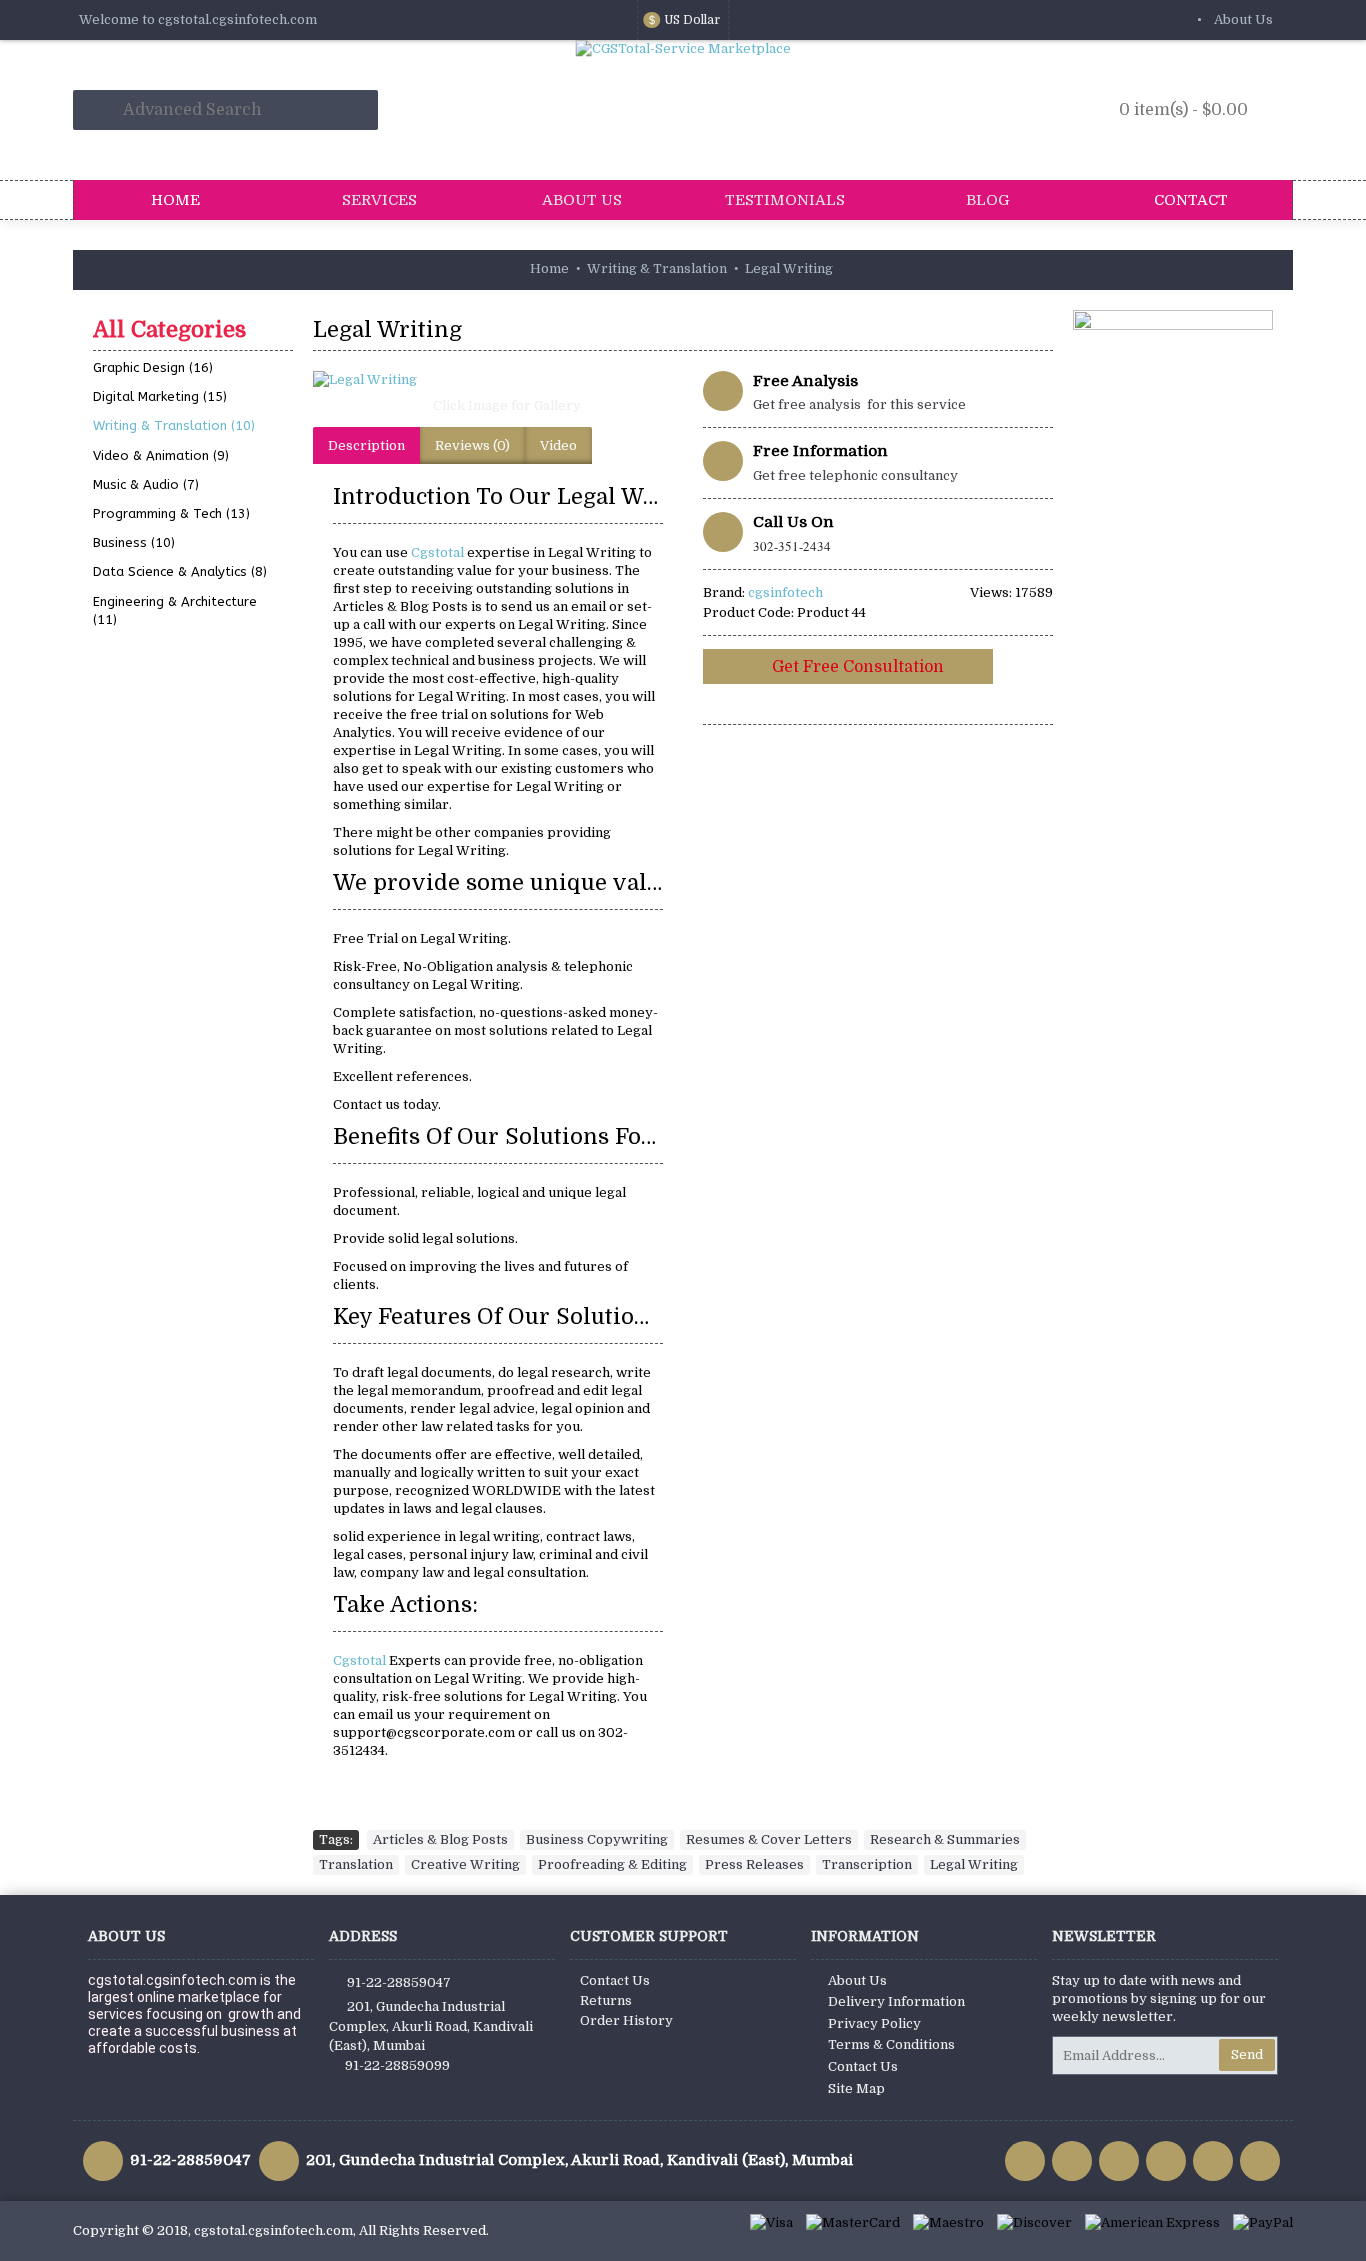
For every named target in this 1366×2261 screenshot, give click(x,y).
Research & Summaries (945, 1839)
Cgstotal (439, 552)
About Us (857, 1980)
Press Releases (754, 1864)
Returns (606, 2000)
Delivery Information (896, 2001)
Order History (626, 2020)
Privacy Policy (874, 2023)
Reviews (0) (472, 445)
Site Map (856, 2088)
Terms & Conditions (891, 2045)
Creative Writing (465, 1864)
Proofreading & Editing (612, 1864)
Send (1247, 2054)
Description (366, 445)
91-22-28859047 (399, 1981)
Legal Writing (974, 1864)
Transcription (867, 1864)
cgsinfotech (785, 592)
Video (558, 445)
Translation (356, 1864)
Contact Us (615, 1980)
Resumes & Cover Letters (769, 1839)
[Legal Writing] (498, 380)
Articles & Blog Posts (440, 1839)
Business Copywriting (597, 1839)
